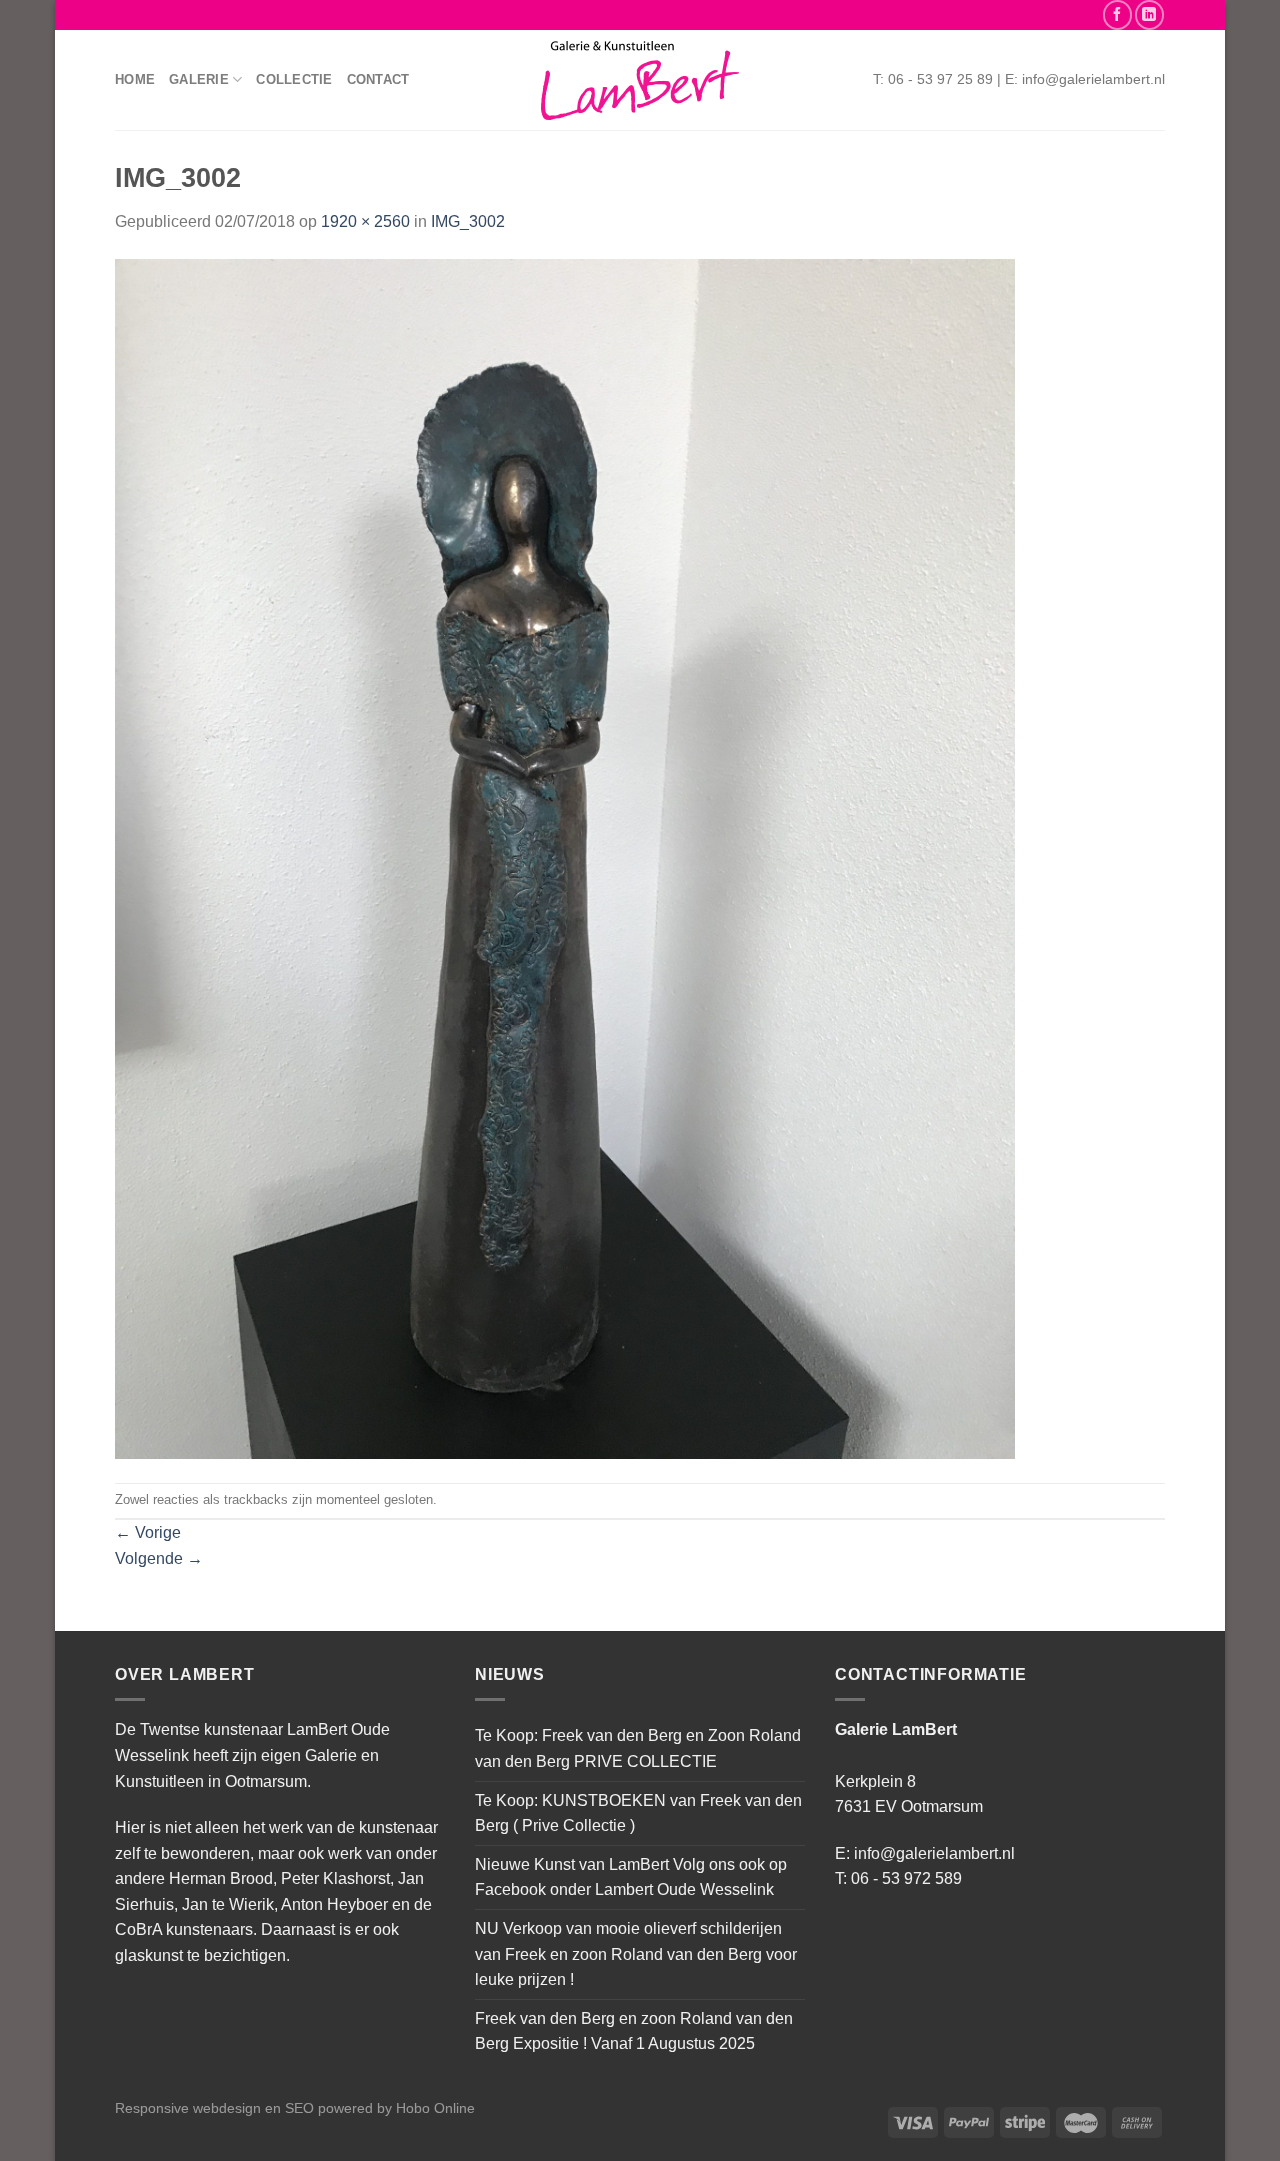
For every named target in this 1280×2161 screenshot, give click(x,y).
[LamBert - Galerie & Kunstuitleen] (640, 80)
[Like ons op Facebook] (1117, 14)
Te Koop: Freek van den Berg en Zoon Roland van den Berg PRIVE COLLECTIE (638, 1748)
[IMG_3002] (565, 857)
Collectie (294, 79)
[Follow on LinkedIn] (1149, 14)
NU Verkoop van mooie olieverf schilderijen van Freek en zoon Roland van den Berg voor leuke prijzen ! (636, 1954)
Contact (378, 79)
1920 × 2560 (365, 221)
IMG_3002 (468, 221)
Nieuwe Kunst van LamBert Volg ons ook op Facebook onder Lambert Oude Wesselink (631, 1877)
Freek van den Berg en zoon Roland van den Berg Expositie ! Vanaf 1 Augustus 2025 (634, 2031)
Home (135, 79)
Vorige (148, 1532)
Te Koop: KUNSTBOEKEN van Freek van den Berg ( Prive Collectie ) (638, 1813)
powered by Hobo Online (396, 2108)
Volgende (159, 1558)
